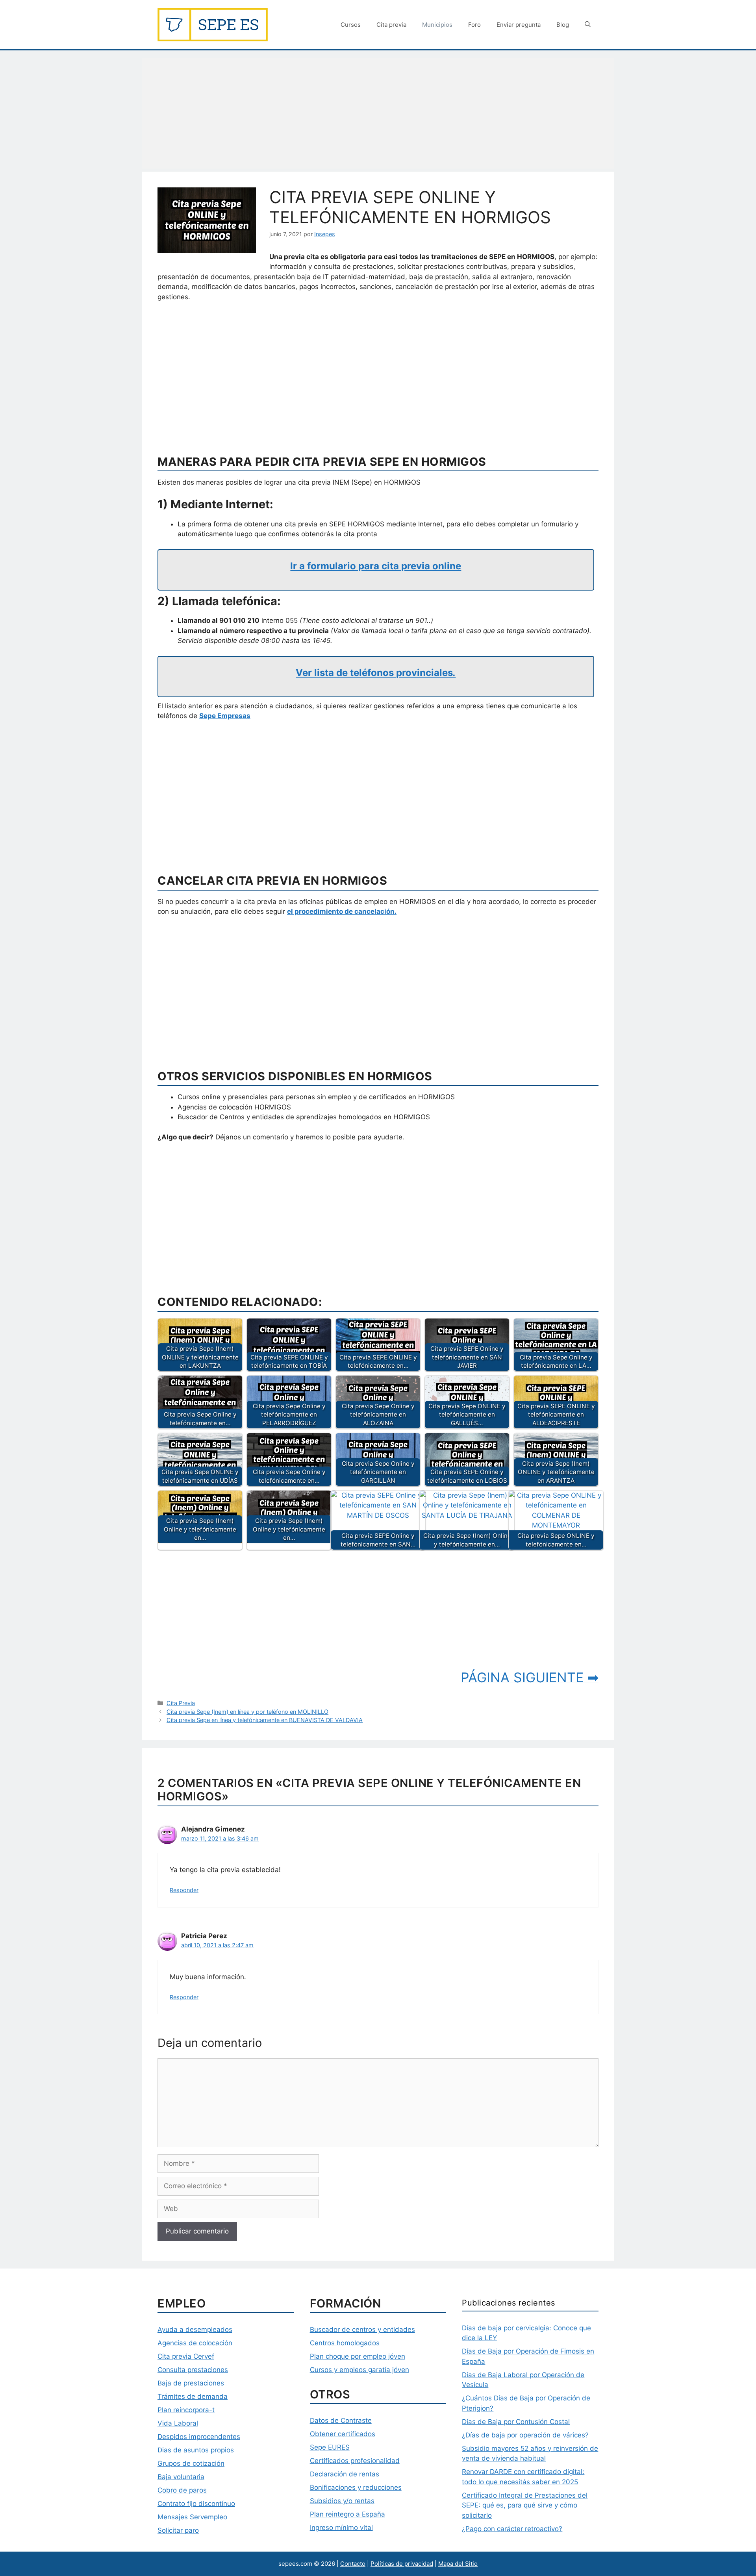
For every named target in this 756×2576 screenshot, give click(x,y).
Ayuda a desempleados (195, 2330)
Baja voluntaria (181, 2477)
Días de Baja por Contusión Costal (516, 2422)
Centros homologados (345, 2343)
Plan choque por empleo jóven (358, 2356)
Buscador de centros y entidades (362, 2330)
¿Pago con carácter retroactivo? (512, 2529)
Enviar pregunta (519, 25)
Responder (184, 1890)
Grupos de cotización (191, 2463)
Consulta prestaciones (193, 2370)
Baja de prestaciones (191, 2383)
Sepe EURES (330, 2447)
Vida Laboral (178, 2423)
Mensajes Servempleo (192, 2517)
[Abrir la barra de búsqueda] (588, 25)
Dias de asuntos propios (196, 2450)
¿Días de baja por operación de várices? (525, 2435)
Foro (474, 25)
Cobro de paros (182, 2490)
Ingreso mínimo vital (341, 2528)
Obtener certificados (343, 2434)
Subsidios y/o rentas (342, 2501)
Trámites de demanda (193, 2396)
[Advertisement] (378, 113)
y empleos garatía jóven (371, 2370)
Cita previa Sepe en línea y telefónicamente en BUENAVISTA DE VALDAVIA (265, 1720)
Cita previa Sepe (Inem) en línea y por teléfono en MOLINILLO (247, 1712)
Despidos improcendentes (199, 2437)
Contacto (353, 2564)
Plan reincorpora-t (186, 2410)
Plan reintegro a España (347, 2514)
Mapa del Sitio (458, 2564)
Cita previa (391, 25)
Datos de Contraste (341, 2420)
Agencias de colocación (195, 2343)
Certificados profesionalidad (355, 2461)
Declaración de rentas (345, 2474)
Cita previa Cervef (186, 2356)
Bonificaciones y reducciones (356, 2487)
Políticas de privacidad (402, 2564)
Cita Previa (181, 1703)
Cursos (351, 25)
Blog (563, 25)
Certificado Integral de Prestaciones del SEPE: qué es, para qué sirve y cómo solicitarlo (525, 2505)
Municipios (437, 25)
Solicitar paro (178, 2530)
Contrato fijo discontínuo (196, 2504)
